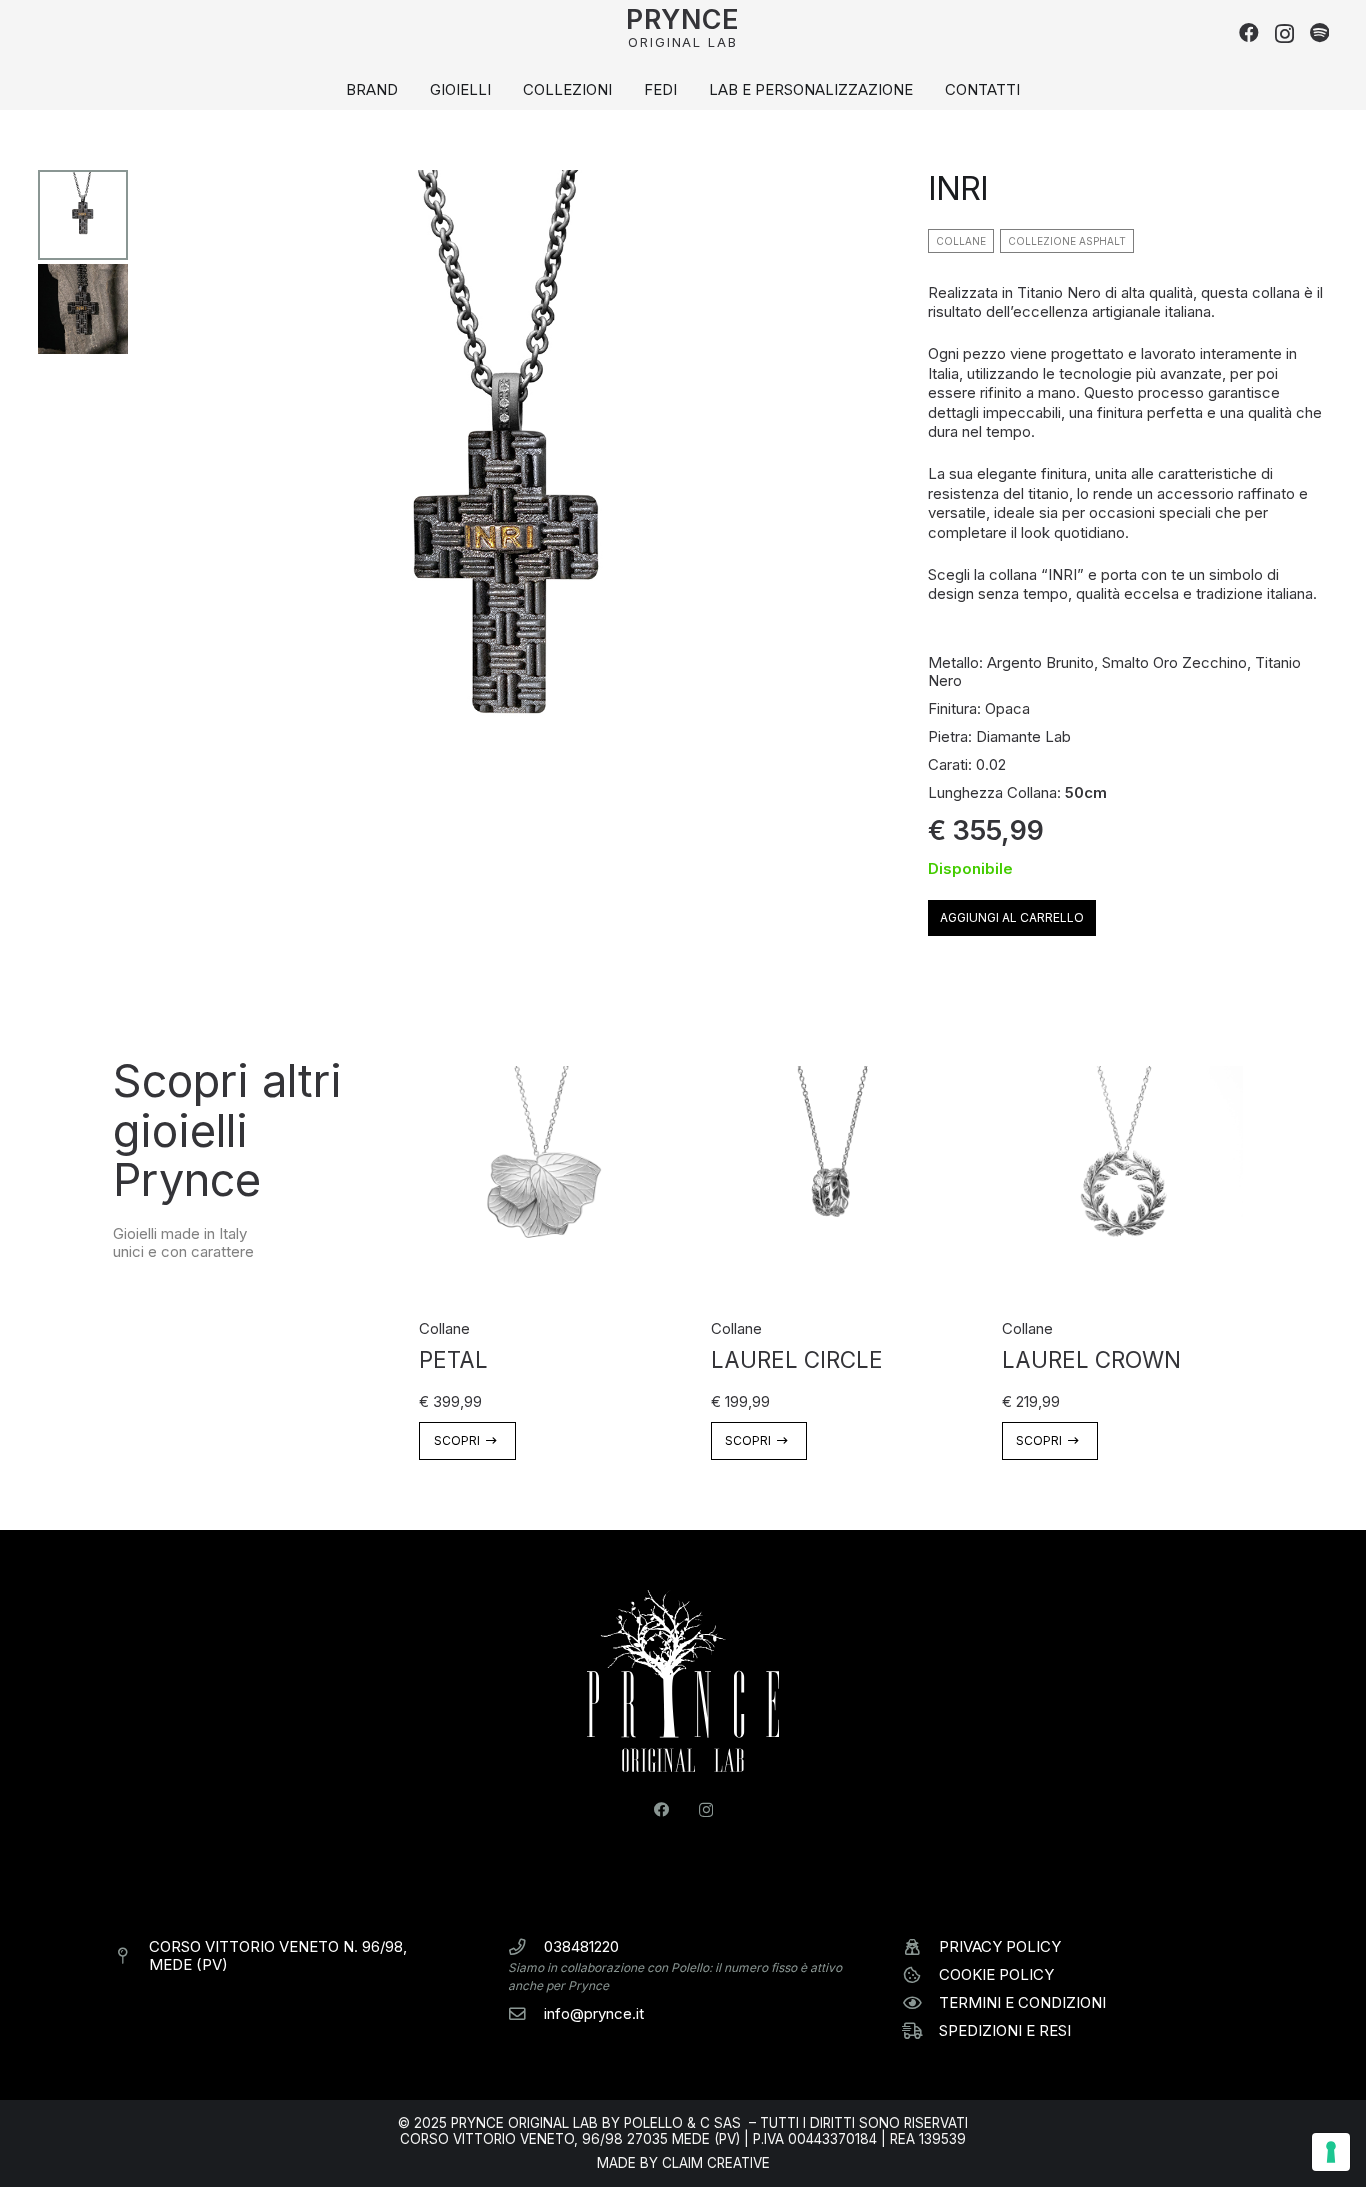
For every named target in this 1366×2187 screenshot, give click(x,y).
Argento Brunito (1040, 662)
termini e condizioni (1022, 2002)
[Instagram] (1284, 34)
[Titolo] (1319, 33)
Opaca (1007, 708)
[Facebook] (1249, 33)
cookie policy (996, 1974)
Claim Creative (716, 2163)
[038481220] (526, 1947)
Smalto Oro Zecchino (1174, 662)
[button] (621, 90)
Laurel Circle (797, 1359)
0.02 (991, 764)
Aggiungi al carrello (1012, 917)
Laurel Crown (1091, 1359)
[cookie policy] (921, 1975)
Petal (453, 1359)
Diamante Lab (1023, 736)
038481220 (581, 1946)
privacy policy (1000, 1946)
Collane (444, 1328)
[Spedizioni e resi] (921, 2031)
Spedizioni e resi (1005, 2030)
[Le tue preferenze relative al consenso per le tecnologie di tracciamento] (1331, 2152)
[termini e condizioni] (921, 2003)
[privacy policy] (921, 1947)
